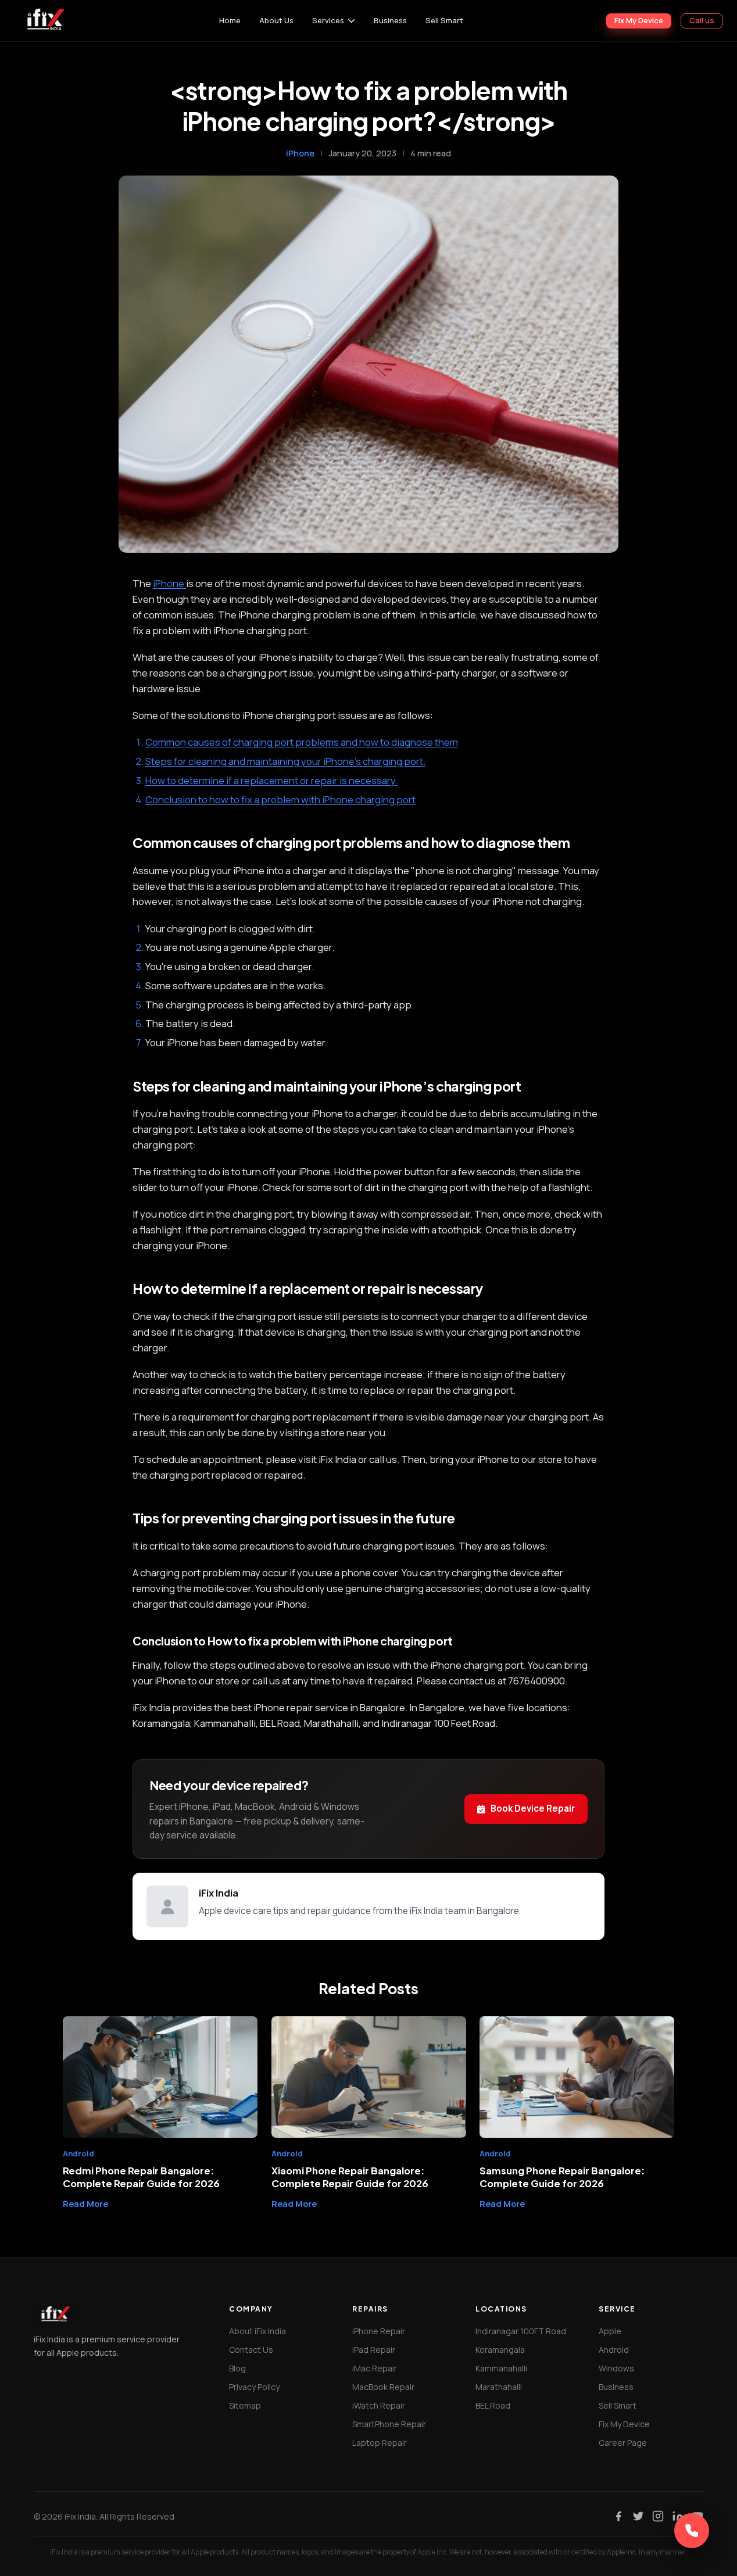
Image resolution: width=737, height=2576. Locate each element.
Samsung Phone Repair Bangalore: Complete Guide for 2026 (562, 2177)
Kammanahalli (501, 2368)
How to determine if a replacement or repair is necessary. (271, 780)
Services (328, 20)
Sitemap (245, 2405)
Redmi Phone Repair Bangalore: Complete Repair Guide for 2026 (141, 2177)
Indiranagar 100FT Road (521, 2331)
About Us (276, 20)
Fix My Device (639, 20)
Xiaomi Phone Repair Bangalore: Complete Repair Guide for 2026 (350, 2177)
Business (390, 20)
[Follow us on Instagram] (658, 2516)
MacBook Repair (383, 2387)
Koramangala (500, 2350)
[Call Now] (692, 2531)
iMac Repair (375, 2368)
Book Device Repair (533, 1808)
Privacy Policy (254, 2387)
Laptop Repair (380, 2443)
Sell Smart (444, 20)
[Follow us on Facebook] (618, 2516)
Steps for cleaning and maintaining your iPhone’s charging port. (285, 761)
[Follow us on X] (638, 2516)
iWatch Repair (379, 2405)
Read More (85, 2203)
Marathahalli (499, 2387)
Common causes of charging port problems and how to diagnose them (302, 742)
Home (230, 20)
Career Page (623, 2443)
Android (614, 2350)
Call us (702, 20)
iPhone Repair (379, 2331)
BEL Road (493, 2405)
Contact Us (251, 2350)
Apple (610, 2331)
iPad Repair (374, 2350)
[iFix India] (45, 21)
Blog (237, 2368)
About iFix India (257, 2331)
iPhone (300, 153)
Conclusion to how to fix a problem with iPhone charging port (280, 799)
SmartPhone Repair (389, 2424)
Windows (616, 2368)
